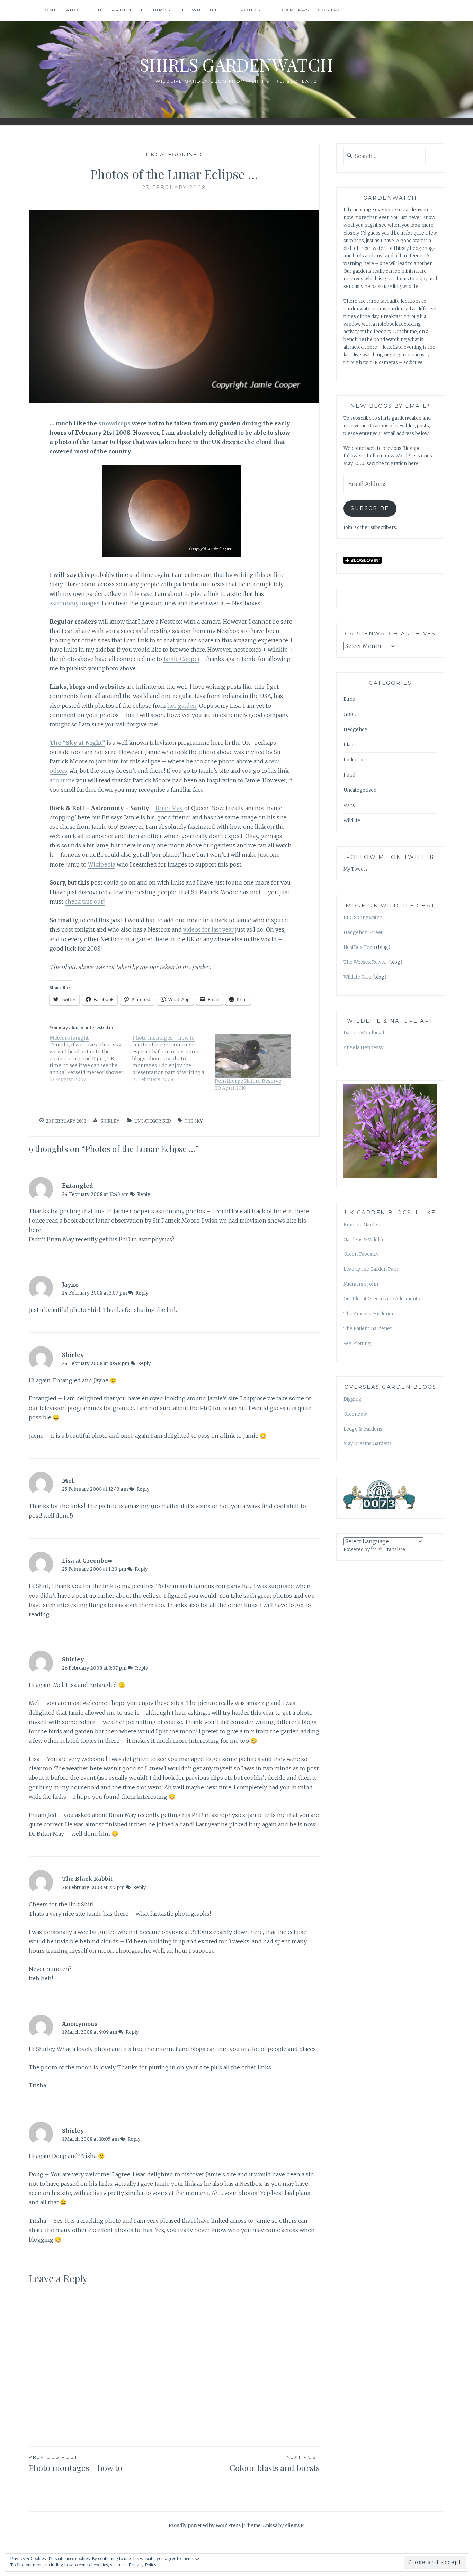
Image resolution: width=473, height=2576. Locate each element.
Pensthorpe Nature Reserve (248, 1081)
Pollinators (356, 760)
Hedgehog (356, 730)
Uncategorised (174, 155)
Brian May (169, 808)
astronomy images (74, 603)
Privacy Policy (142, 2565)
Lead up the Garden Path (371, 1269)
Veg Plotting (357, 1344)
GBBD (350, 714)
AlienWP (294, 2526)
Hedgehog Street (363, 932)
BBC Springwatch (363, 918)
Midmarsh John (361, 1284)
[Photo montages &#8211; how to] (174, 1059)
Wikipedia (102, 864)
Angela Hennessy (363, 1048)
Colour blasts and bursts (275, 2464)
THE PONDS (244, 10)
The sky (194, 1121)
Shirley (110, 1121)
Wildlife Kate (357, 977)
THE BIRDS (155, 10)
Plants (351, 745)
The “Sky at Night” (77, 743)
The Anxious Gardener (369, 1314)
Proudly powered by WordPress (205, 2526)
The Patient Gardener (368, 1329)
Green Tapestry (361, 1254)
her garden (182, 706)
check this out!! (85, 901)
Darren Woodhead (364, 1033)
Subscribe (370, 508)
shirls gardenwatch (237, 65)
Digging (352, 1399)
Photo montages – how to (75, 2464)
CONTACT (332, 10)
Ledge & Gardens (363, 1429)
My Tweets (356, 869)
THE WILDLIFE (199, 10)
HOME (49, 10)
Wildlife (352, 821)
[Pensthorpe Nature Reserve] (253, 1056)
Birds (349, 699)
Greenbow (355, 1414)
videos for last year (208, 929)
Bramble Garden (362, 1225)
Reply (144, 1194)
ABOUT (76, 10)
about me (62, 780)
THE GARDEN (113, 10)
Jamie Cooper (181, 659)
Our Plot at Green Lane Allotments (382, 1299)
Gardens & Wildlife (364, 1240)
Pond (349, 775)
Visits (349, 805)
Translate (394, 1549)
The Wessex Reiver (365, 962)
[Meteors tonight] (91, 1059)
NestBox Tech (359, 947)
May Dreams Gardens (368, 1444)
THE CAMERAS (289, 10)
